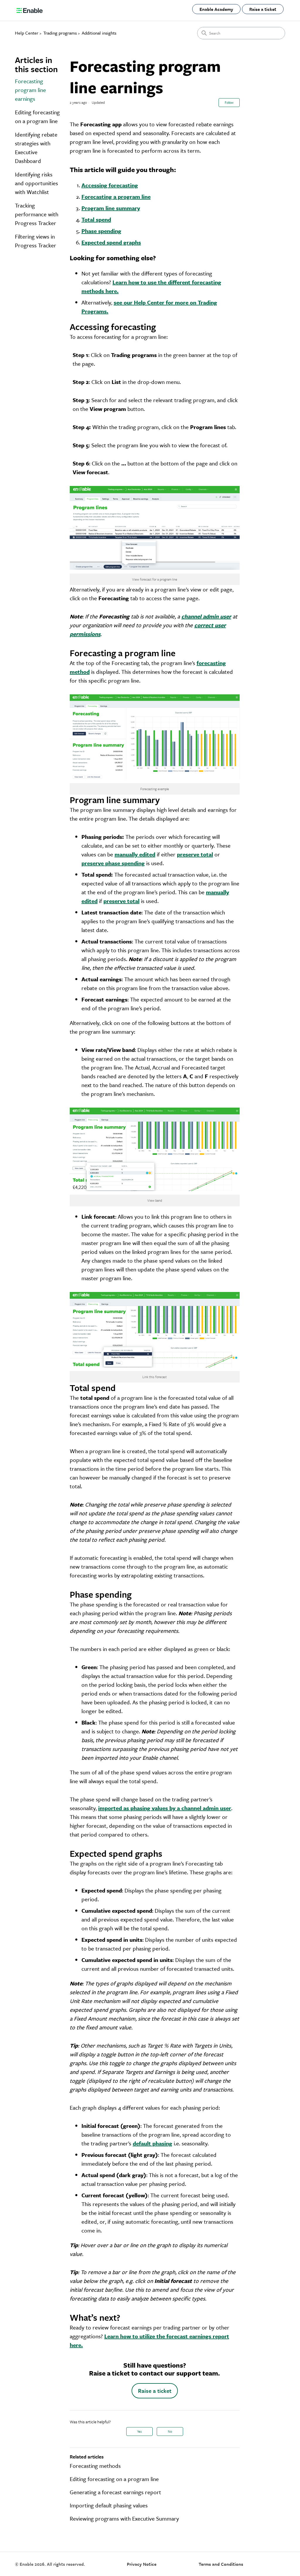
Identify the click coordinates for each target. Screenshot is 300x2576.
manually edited (135, 854)
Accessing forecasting (110, 185)
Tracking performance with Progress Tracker (37, 214)
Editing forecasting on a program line (37, 117)
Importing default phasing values (109, 2505)
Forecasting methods (95, 2466)
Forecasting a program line (116, 197)
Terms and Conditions (221, 2564)
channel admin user (206, 616)
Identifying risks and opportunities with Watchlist (36, 183)
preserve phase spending (113, 863)
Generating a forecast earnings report (115, 2492)
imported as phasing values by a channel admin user (165, 1808)
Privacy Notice (142, 2564)
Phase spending (101, 231)
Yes (139, 2431)
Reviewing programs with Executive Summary (124, 2518)
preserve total (195, 854)
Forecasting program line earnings (30, 90)
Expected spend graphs (111, 242)
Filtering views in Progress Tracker (36, 241)
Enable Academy (216, 9)
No (170, 2431)
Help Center (27, 33)
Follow (229, 102)
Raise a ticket (263, 9)
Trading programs (60, 33)
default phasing (152, 2143)
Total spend (96, 219)
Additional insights (99, 33)
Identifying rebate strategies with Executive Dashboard (36, 148)
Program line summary (111, 208)
